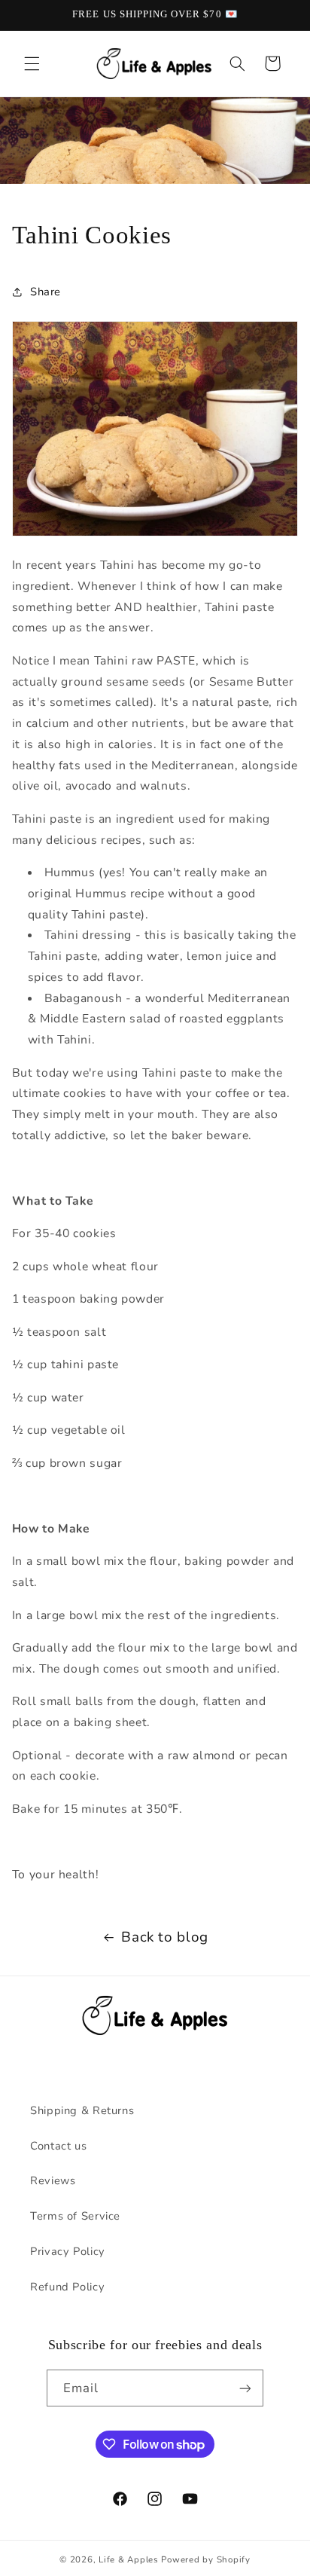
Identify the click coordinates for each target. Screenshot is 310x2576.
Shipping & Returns (82, 2110)
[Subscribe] (245, 2388)
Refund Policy (67, 2287)
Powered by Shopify (205, 2559)
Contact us (58, 2146)
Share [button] (46, 292)
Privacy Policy (68, 2251)
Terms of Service (75, 2216)
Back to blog (165, 1937)
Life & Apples (129, 2559)
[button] (32, 63)
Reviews (53, 2180)
